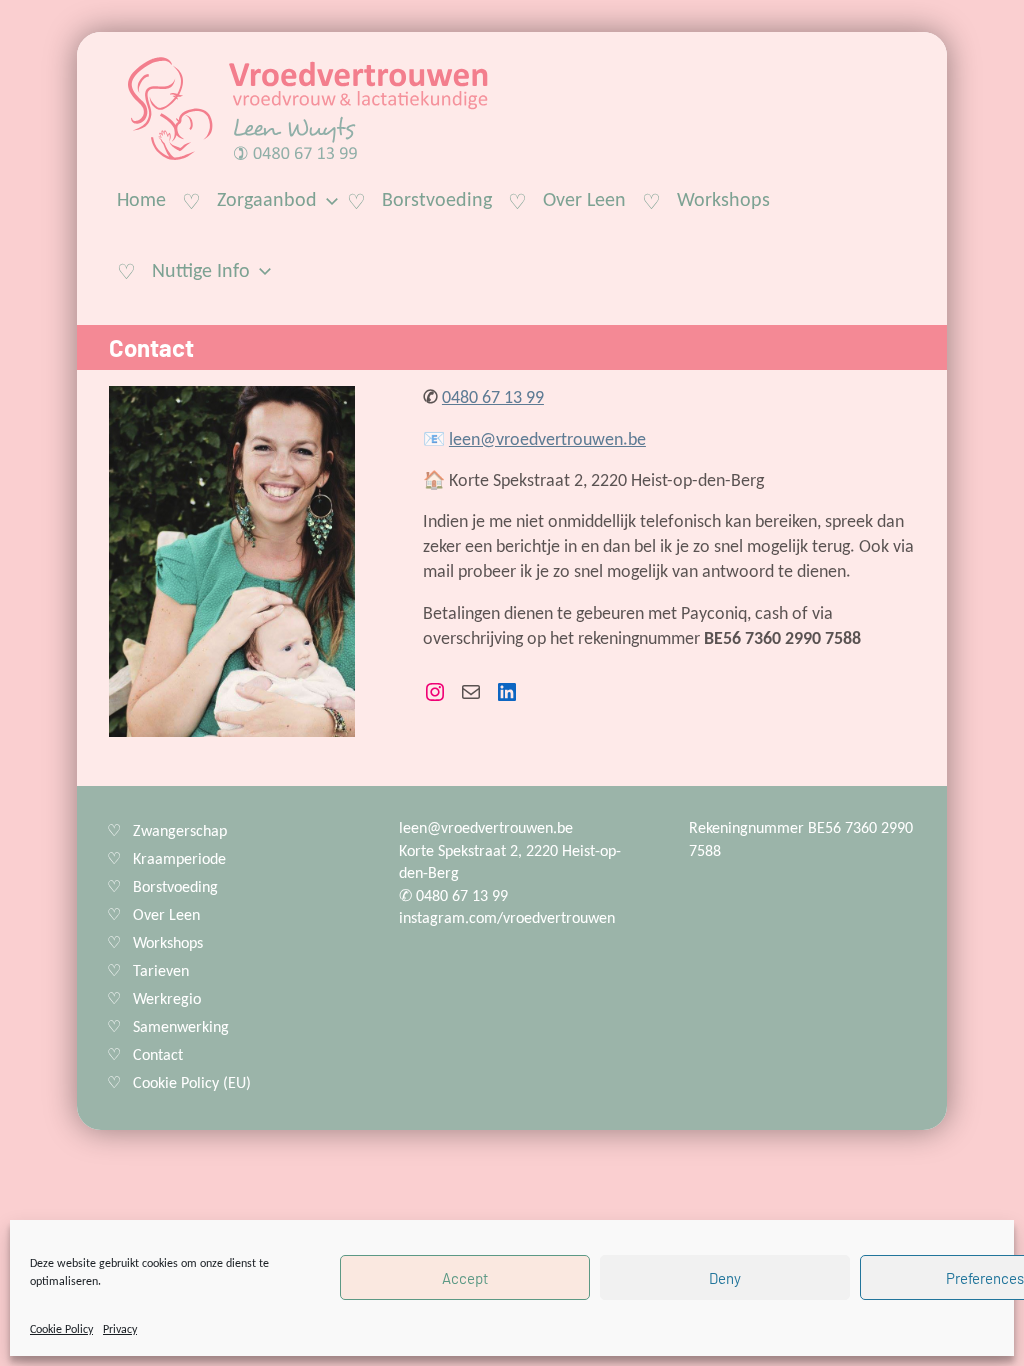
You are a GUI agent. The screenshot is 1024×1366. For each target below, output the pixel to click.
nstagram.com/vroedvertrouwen (509, 919)
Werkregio (167, 1000)
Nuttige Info (201, 272)
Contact (158, 1056)
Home (141, 201)
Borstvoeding (437, 201)
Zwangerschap (180, 832)
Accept (465, 1278)
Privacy (120, 1330)
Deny (725, 1278)
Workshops (723, 201)
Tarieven (161, 972)
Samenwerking (181, 1028)
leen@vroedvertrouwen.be (547, 440)
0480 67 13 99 (493, 398)
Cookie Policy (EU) (192, 1084)
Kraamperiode (179, 860)
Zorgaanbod (267, 201)
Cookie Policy (61, 1330)
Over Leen (584, 201)
